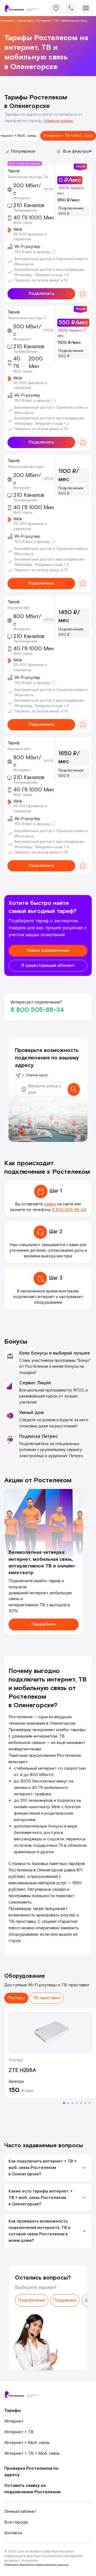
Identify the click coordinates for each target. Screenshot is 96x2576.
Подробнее (44, 1624)
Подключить (41, 294)
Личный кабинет (20, 2512)
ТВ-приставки (46, 1998)
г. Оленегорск (35, 1075)
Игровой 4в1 (18, 608)
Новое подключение (48, 951)
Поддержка (65, 2300)
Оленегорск (25, 21)
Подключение (32, 2300)
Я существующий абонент (48, 966)
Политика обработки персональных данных (36, 2565)
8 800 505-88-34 (37, 1010)
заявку (50, 1204)
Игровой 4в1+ (19, 749)
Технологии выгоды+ (26, 467)
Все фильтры (76, 151)
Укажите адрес (59, 121)
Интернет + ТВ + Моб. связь (68, 136)
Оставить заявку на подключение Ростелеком (32, 2489)
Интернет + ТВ (19, 2432)
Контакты (13, 2533)
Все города (16, 2522)
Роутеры (16, 1998)
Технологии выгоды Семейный (29, 318)
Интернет (14, 2421)
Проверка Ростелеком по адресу (31, 2472)
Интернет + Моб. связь (27, 2443)
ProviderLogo (23, 8)
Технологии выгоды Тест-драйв (29, 177)
